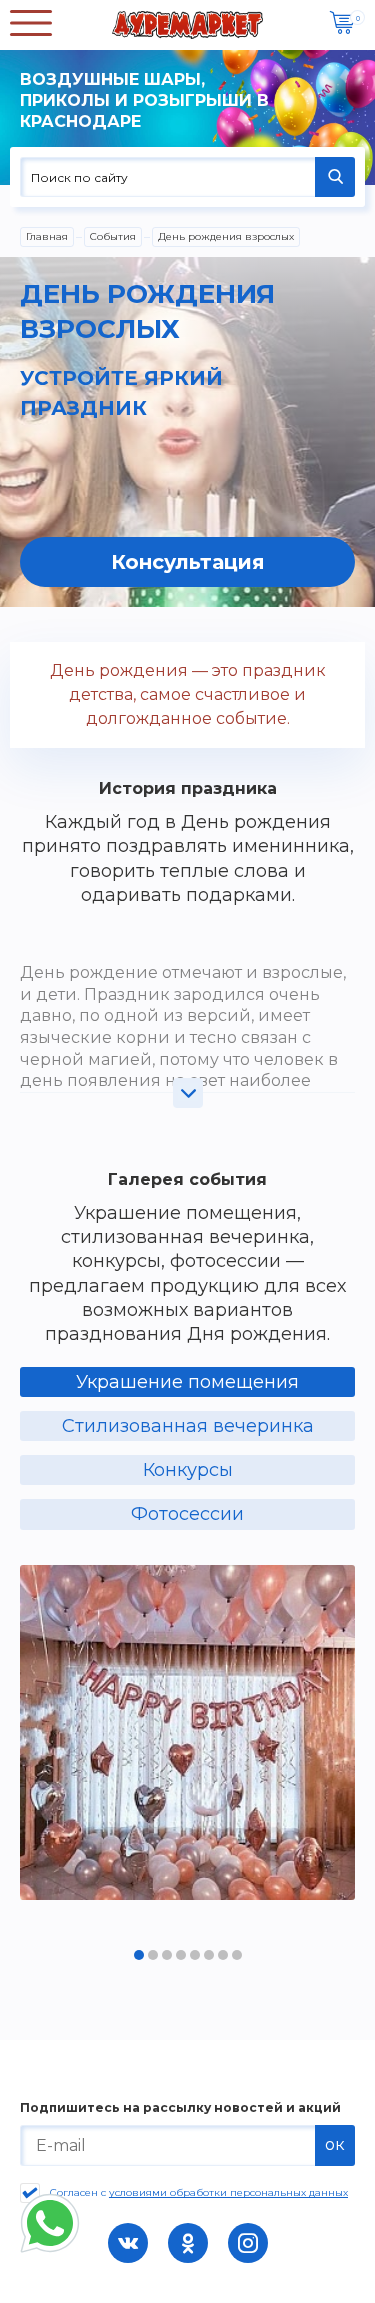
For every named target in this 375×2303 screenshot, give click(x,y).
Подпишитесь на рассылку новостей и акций (180, 2108)
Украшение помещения (187, 1382)
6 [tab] (209, 1955)
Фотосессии (187, 1514)
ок (335, 2144)
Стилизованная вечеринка (188, 1426)
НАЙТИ (335, 177)
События (113, 236)
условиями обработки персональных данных (228, 2192)
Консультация (188, 562)
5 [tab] (195, 1955)
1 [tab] (139, 1955)
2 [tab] (153, 1955)
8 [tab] (237, 1955)
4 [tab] (181, 1955)
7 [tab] (223, 1955)
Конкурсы (188, 1470)
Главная (47, 236)
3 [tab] (167, 1955)
